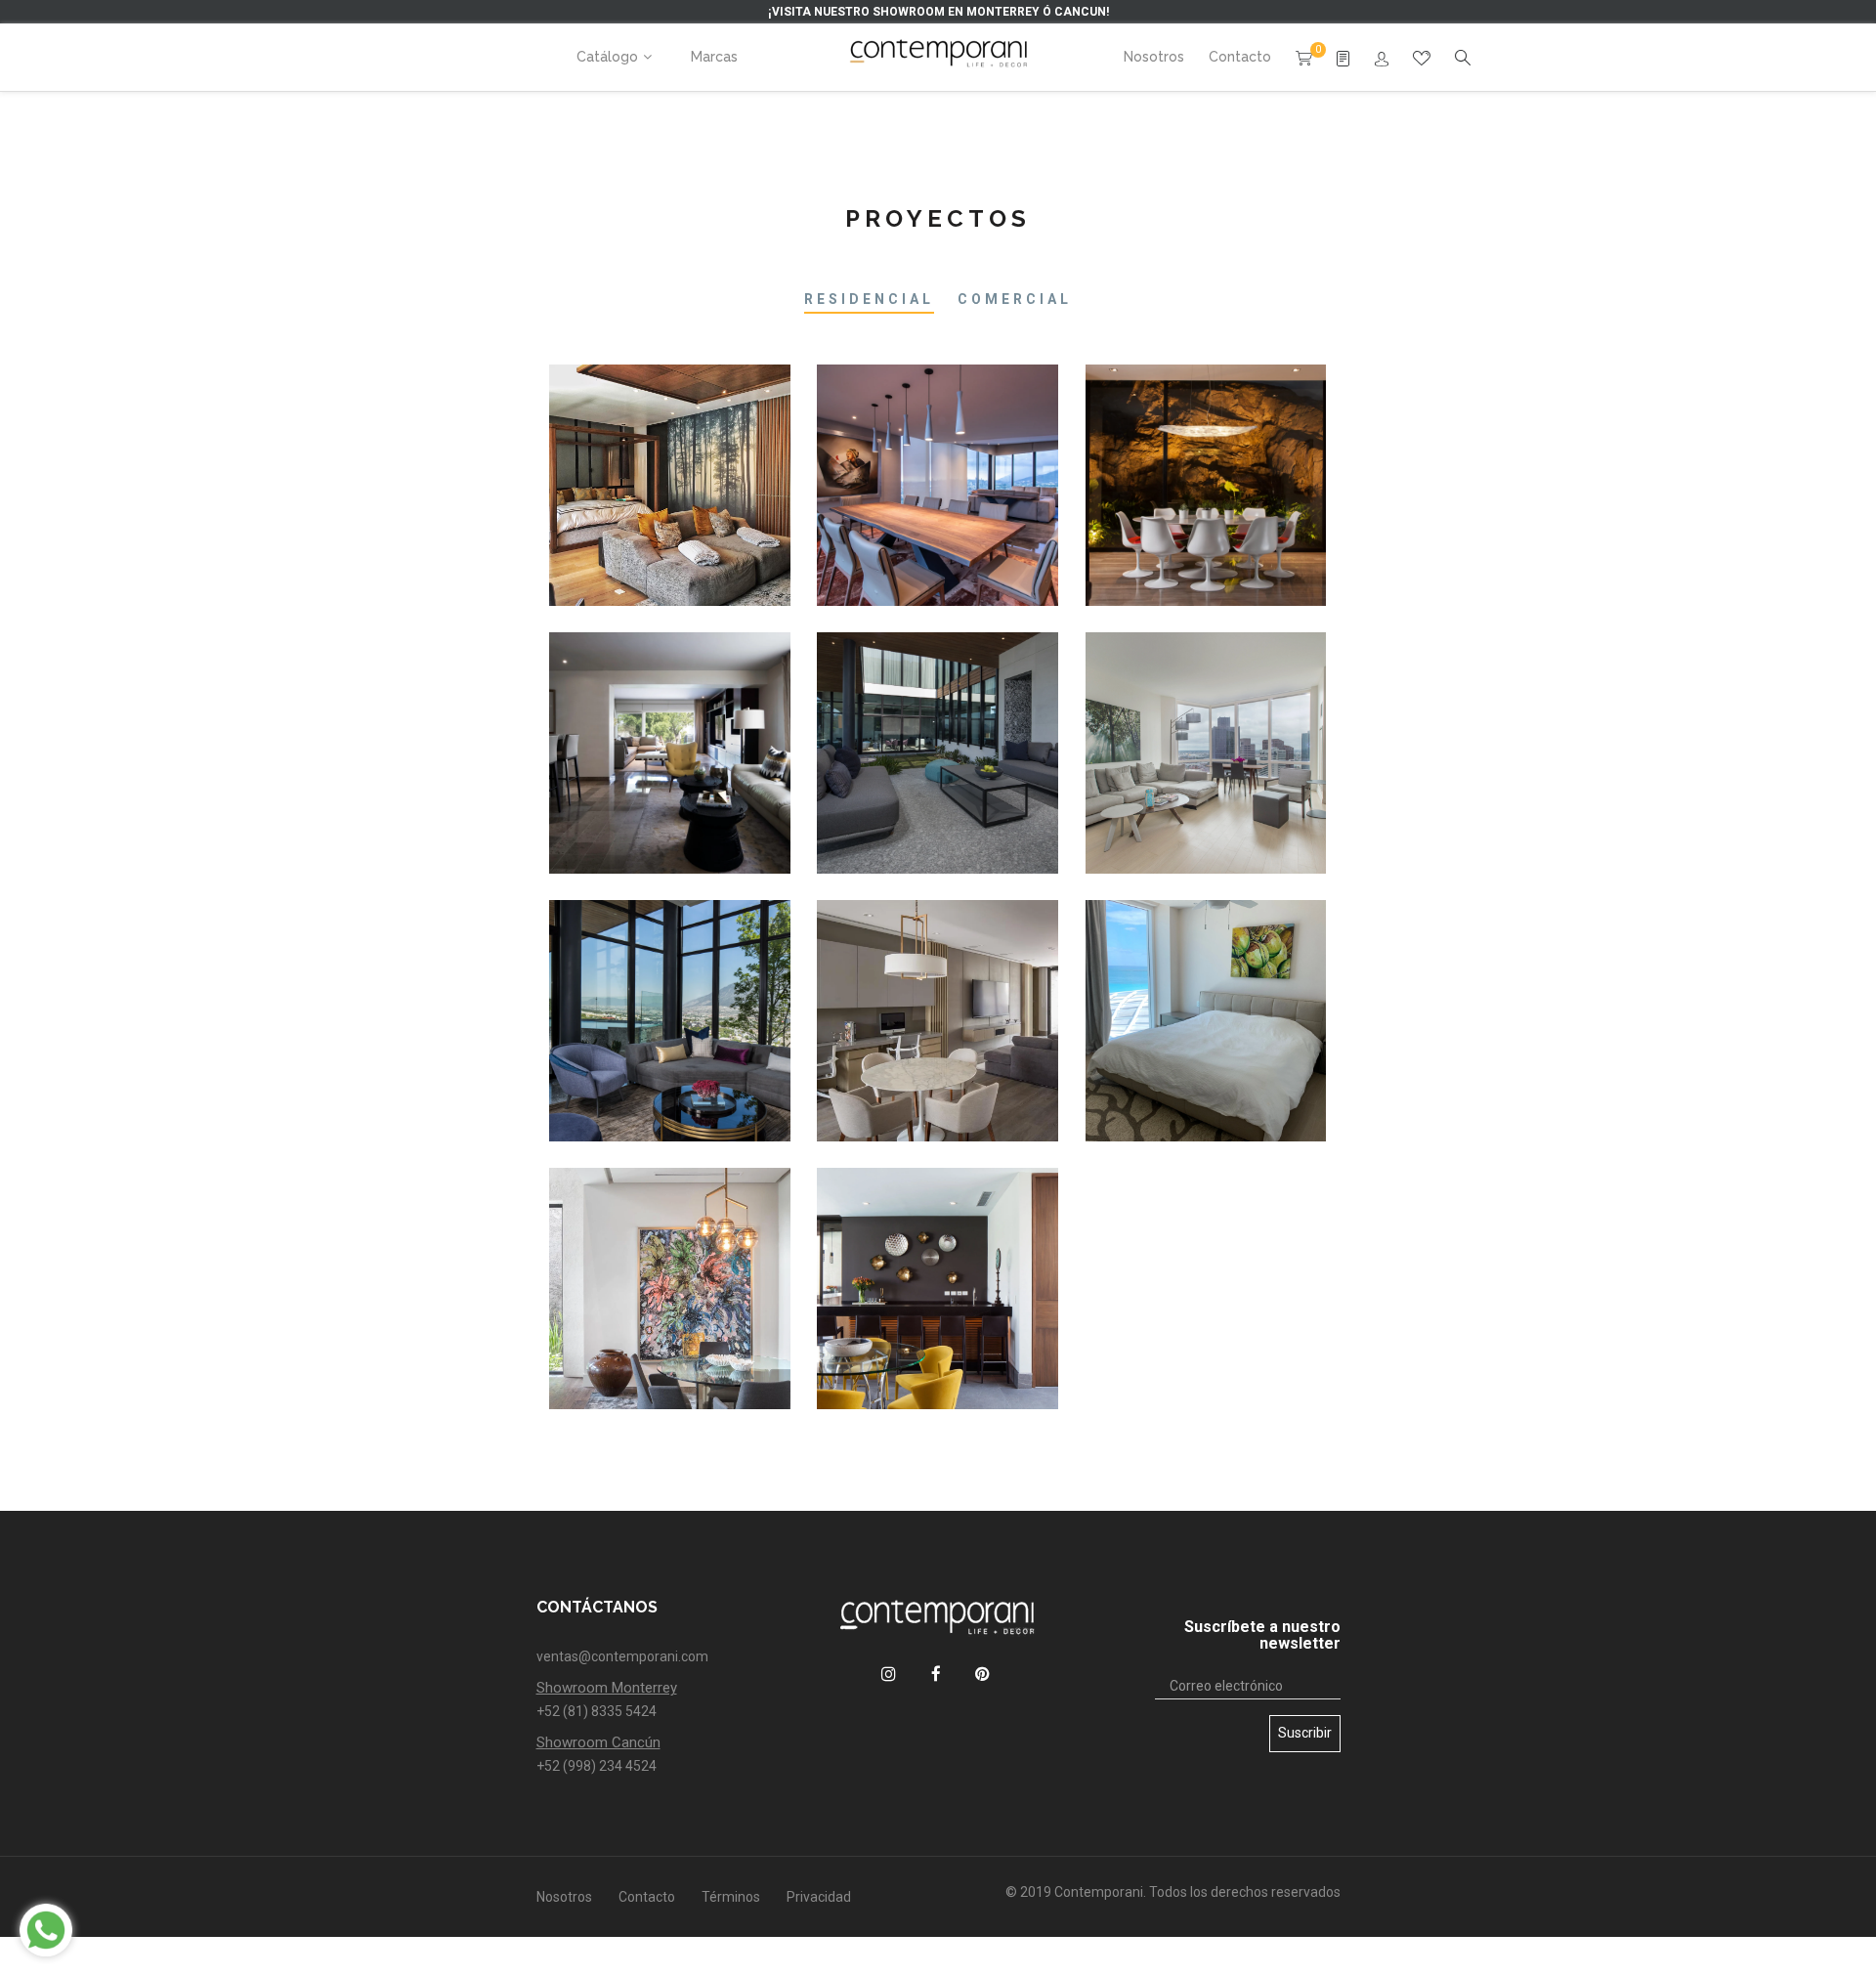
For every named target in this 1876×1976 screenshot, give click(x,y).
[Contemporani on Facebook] (936, 1674)
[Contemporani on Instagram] (889, 1674)
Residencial (869, 299)
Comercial (1015, 299)
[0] (1304, 57)
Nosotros (564, 1897)
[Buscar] (1382, 59)
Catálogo (607, 57)
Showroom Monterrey (607, 1688)
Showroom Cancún (598, 1742)
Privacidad (819, 1897)
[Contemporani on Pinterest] (982, 1674)
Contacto (647, 1897)
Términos (731, 1897)
